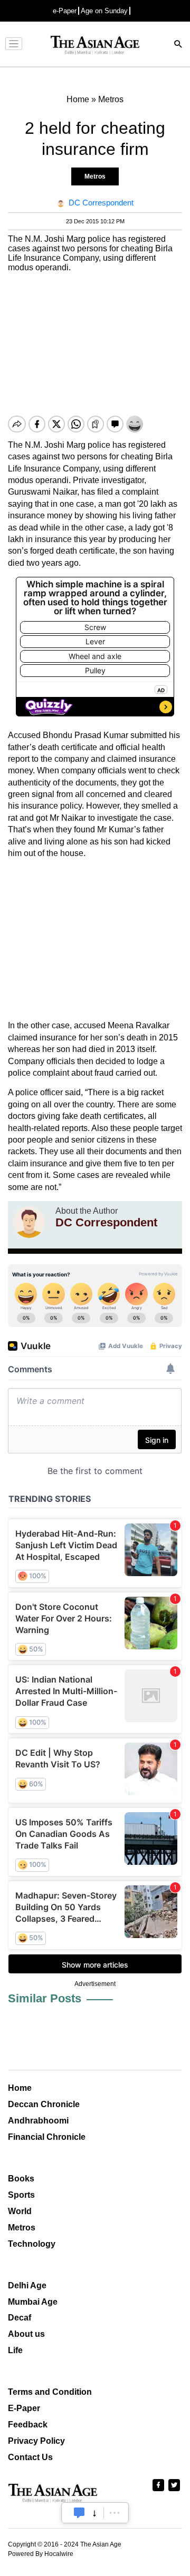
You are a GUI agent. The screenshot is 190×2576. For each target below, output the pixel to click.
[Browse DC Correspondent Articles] (29, 1222)
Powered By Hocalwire (41, 2554)
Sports (21, 2195)
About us (26, 2334)
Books (21, 2179)
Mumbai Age (33, 2302)
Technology (32, 2244)
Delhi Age (27, 2285)
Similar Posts (45, 1998)
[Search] (178, 45)
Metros (95, 176)
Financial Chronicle (47, 2137)
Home (20, 2088)
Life (15, 2350)
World (20, 2211)
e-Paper (65, 11)
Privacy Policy (36, 2441)
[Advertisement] (95, 940)
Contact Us (30, 2457)
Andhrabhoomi (38, 2121)
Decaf (20, 2318)
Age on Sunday (104, 11)
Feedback (28, 2425)
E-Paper (24, 2408)
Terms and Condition (50, 2392)
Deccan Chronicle (44, 2104)
